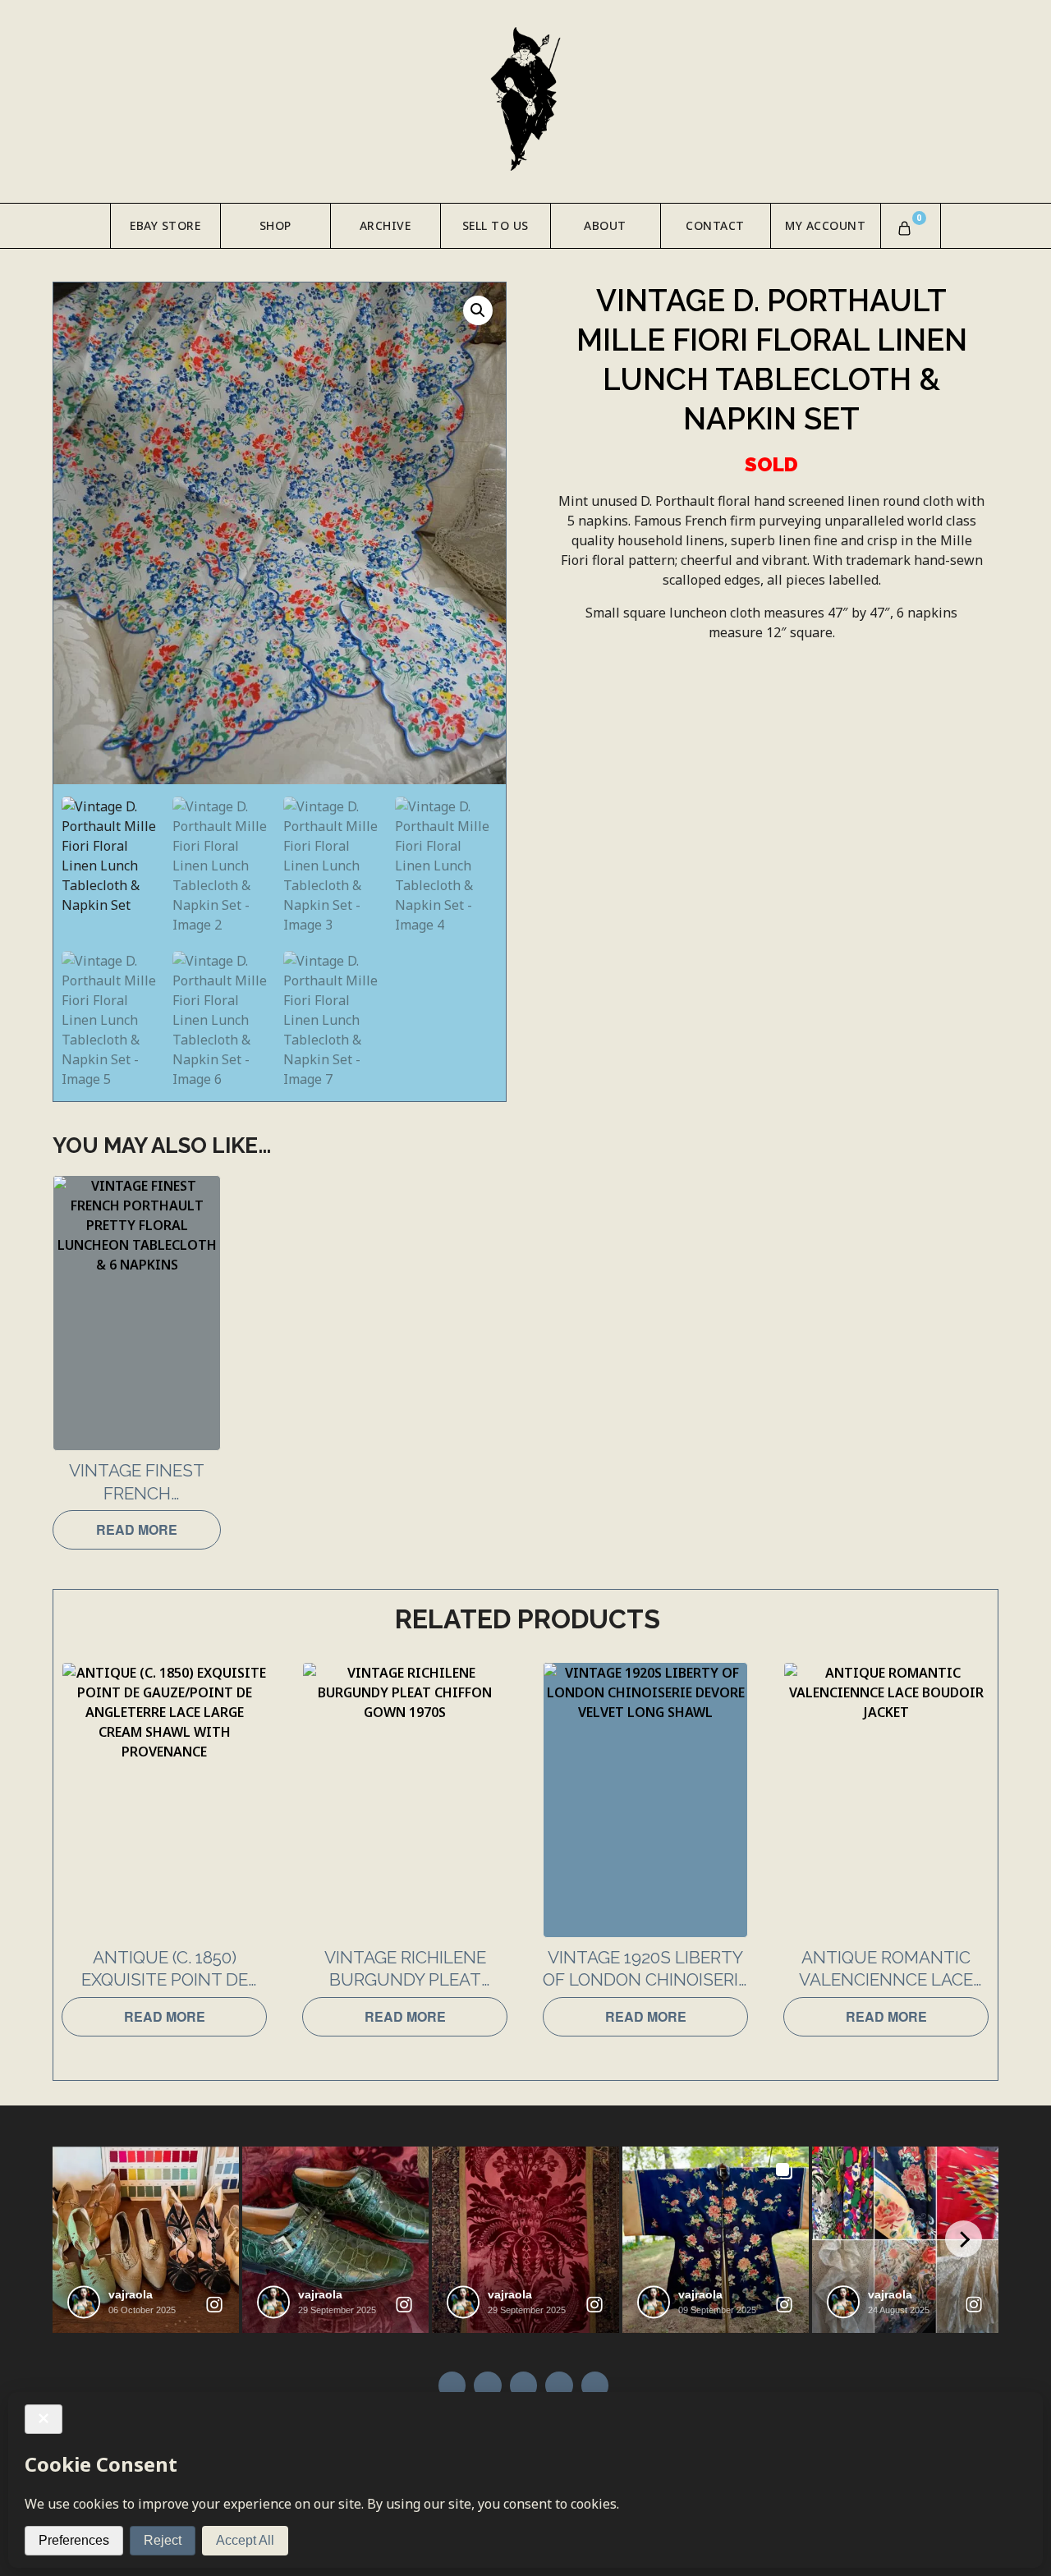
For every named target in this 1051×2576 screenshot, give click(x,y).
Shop (275, 225)
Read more (137, 1529)
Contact (715, 225)
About (605, 225)
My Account (825, 225)
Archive (386, 225)
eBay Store (165, 225)
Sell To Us (496, 225)
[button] (478, 310)
